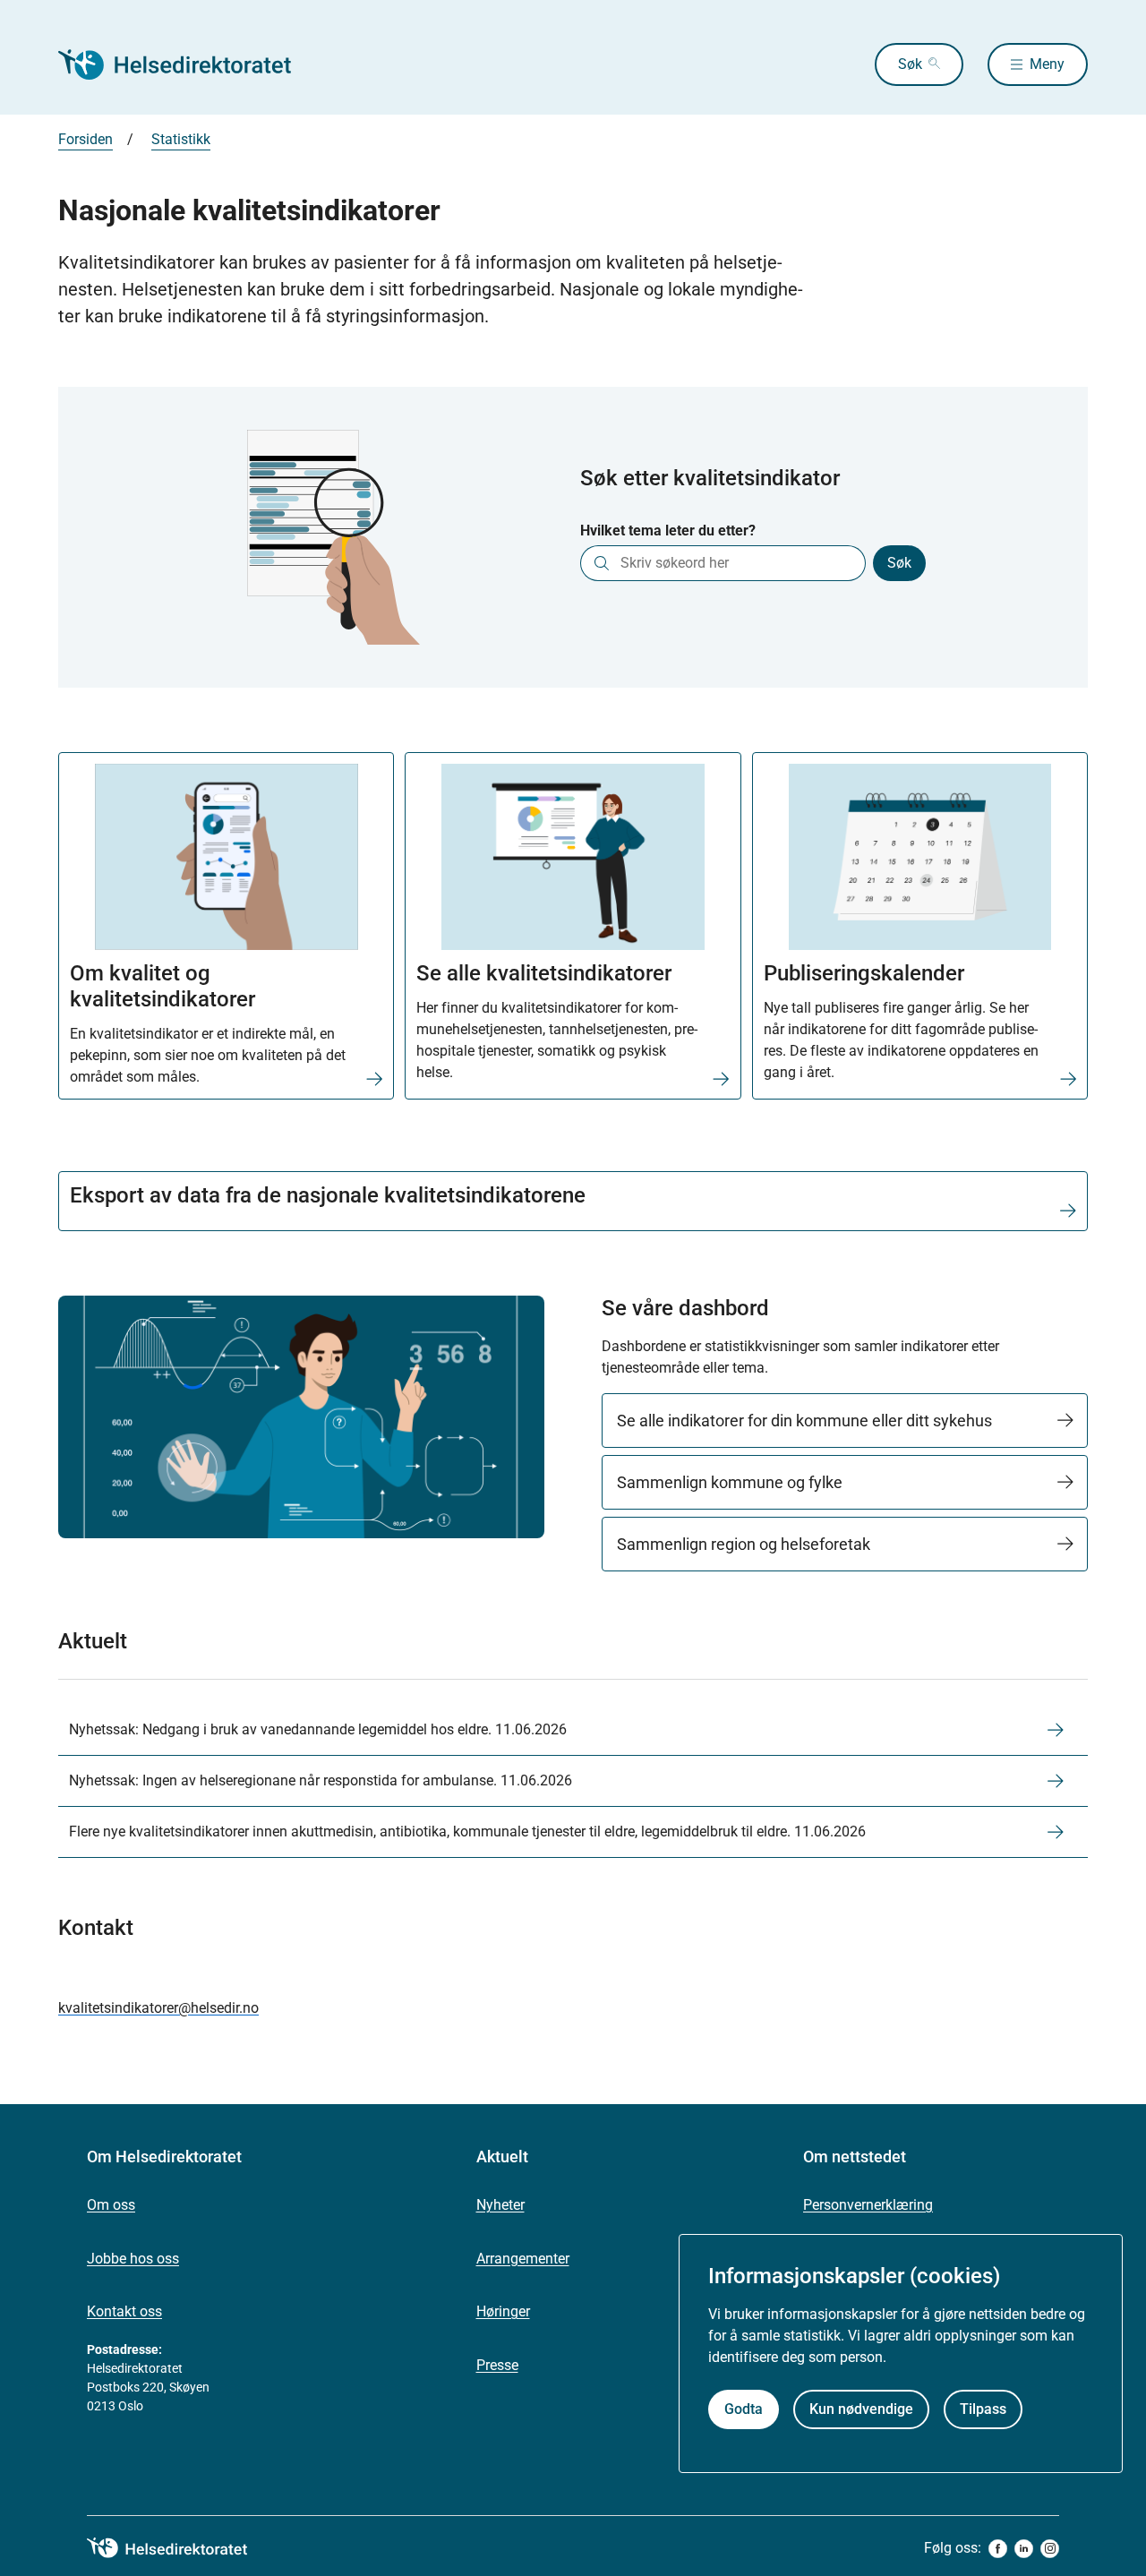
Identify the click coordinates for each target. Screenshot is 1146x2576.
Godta (744, 2409)
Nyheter (500, 2205)
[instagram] (1050, 2549)
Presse (497, 2365)
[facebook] (998, 2549)
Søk (910, 64)
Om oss (111, 2205)
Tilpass (983, 2409)
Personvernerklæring (868, 2205)
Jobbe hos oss (133, 2259)
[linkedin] (1024, 2549)
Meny (1047, 64)
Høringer (503, 2311)
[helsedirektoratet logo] (180, 2548)
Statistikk (181, 139)
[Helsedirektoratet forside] (187, 64)
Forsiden (86, 139)
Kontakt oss (124, 2311)
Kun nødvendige (861, 2409)
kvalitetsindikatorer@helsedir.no (158, 2008)
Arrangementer (523, 2259)
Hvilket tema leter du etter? (668, 531)
